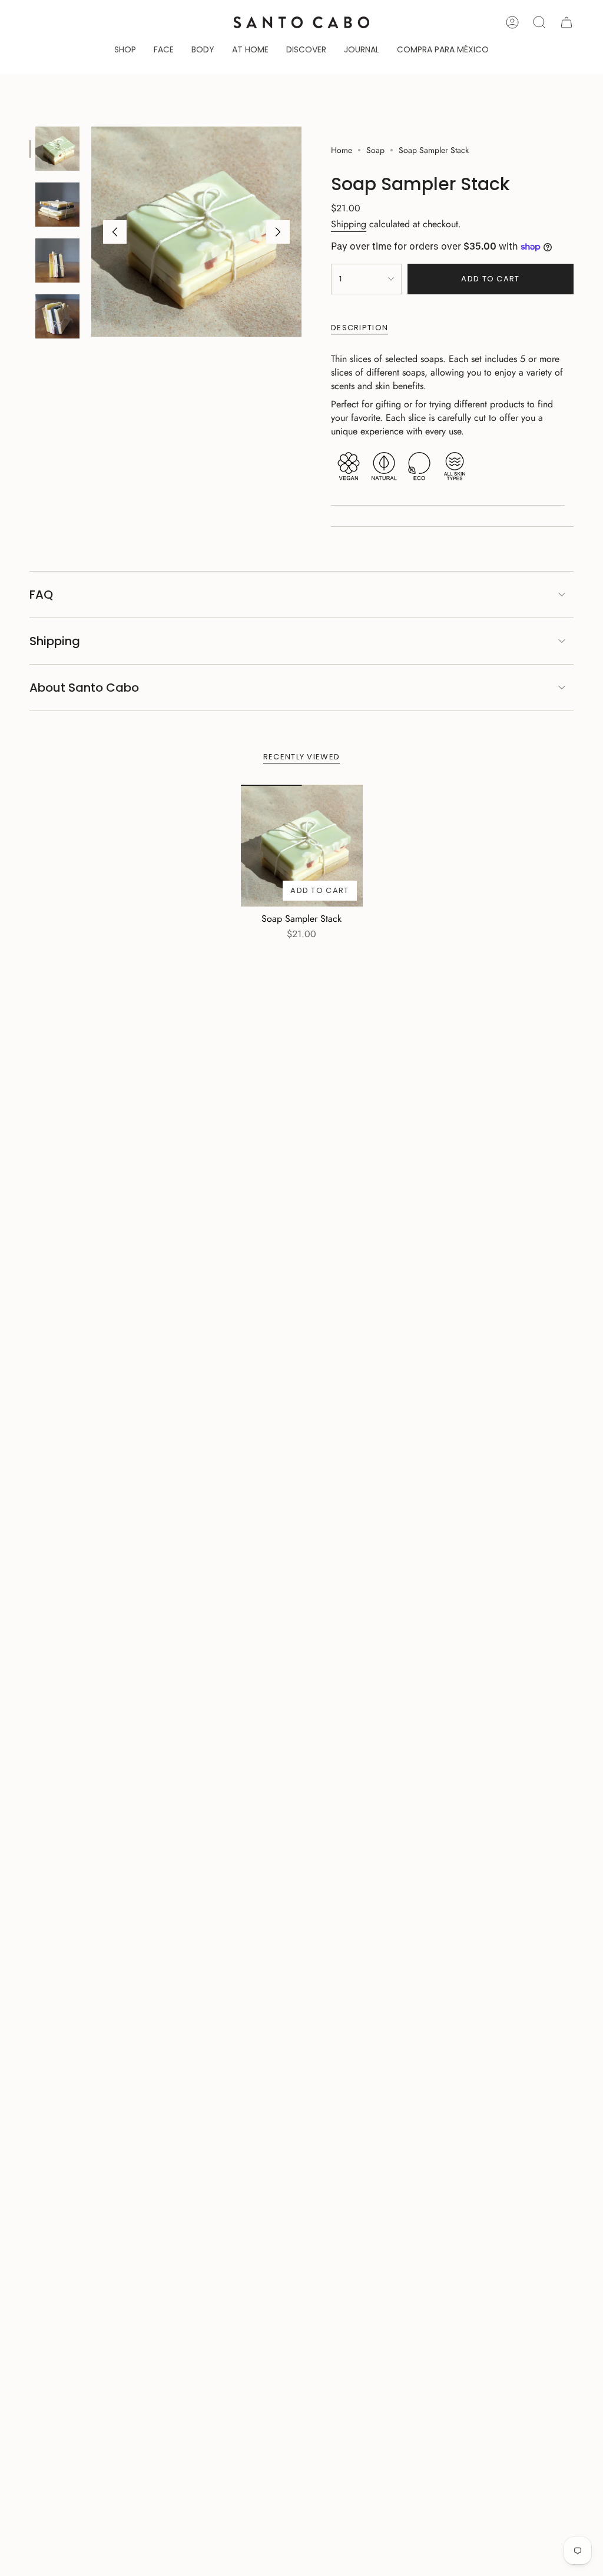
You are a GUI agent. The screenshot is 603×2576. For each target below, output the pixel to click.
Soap (375, 150)
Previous (115, 232)
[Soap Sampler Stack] (302, 846)
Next (278, 232)
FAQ (41, 595)
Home (342, 150)
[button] (125, 50)
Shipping (349, 224)
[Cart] (566, 22)
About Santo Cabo (84, 688)
